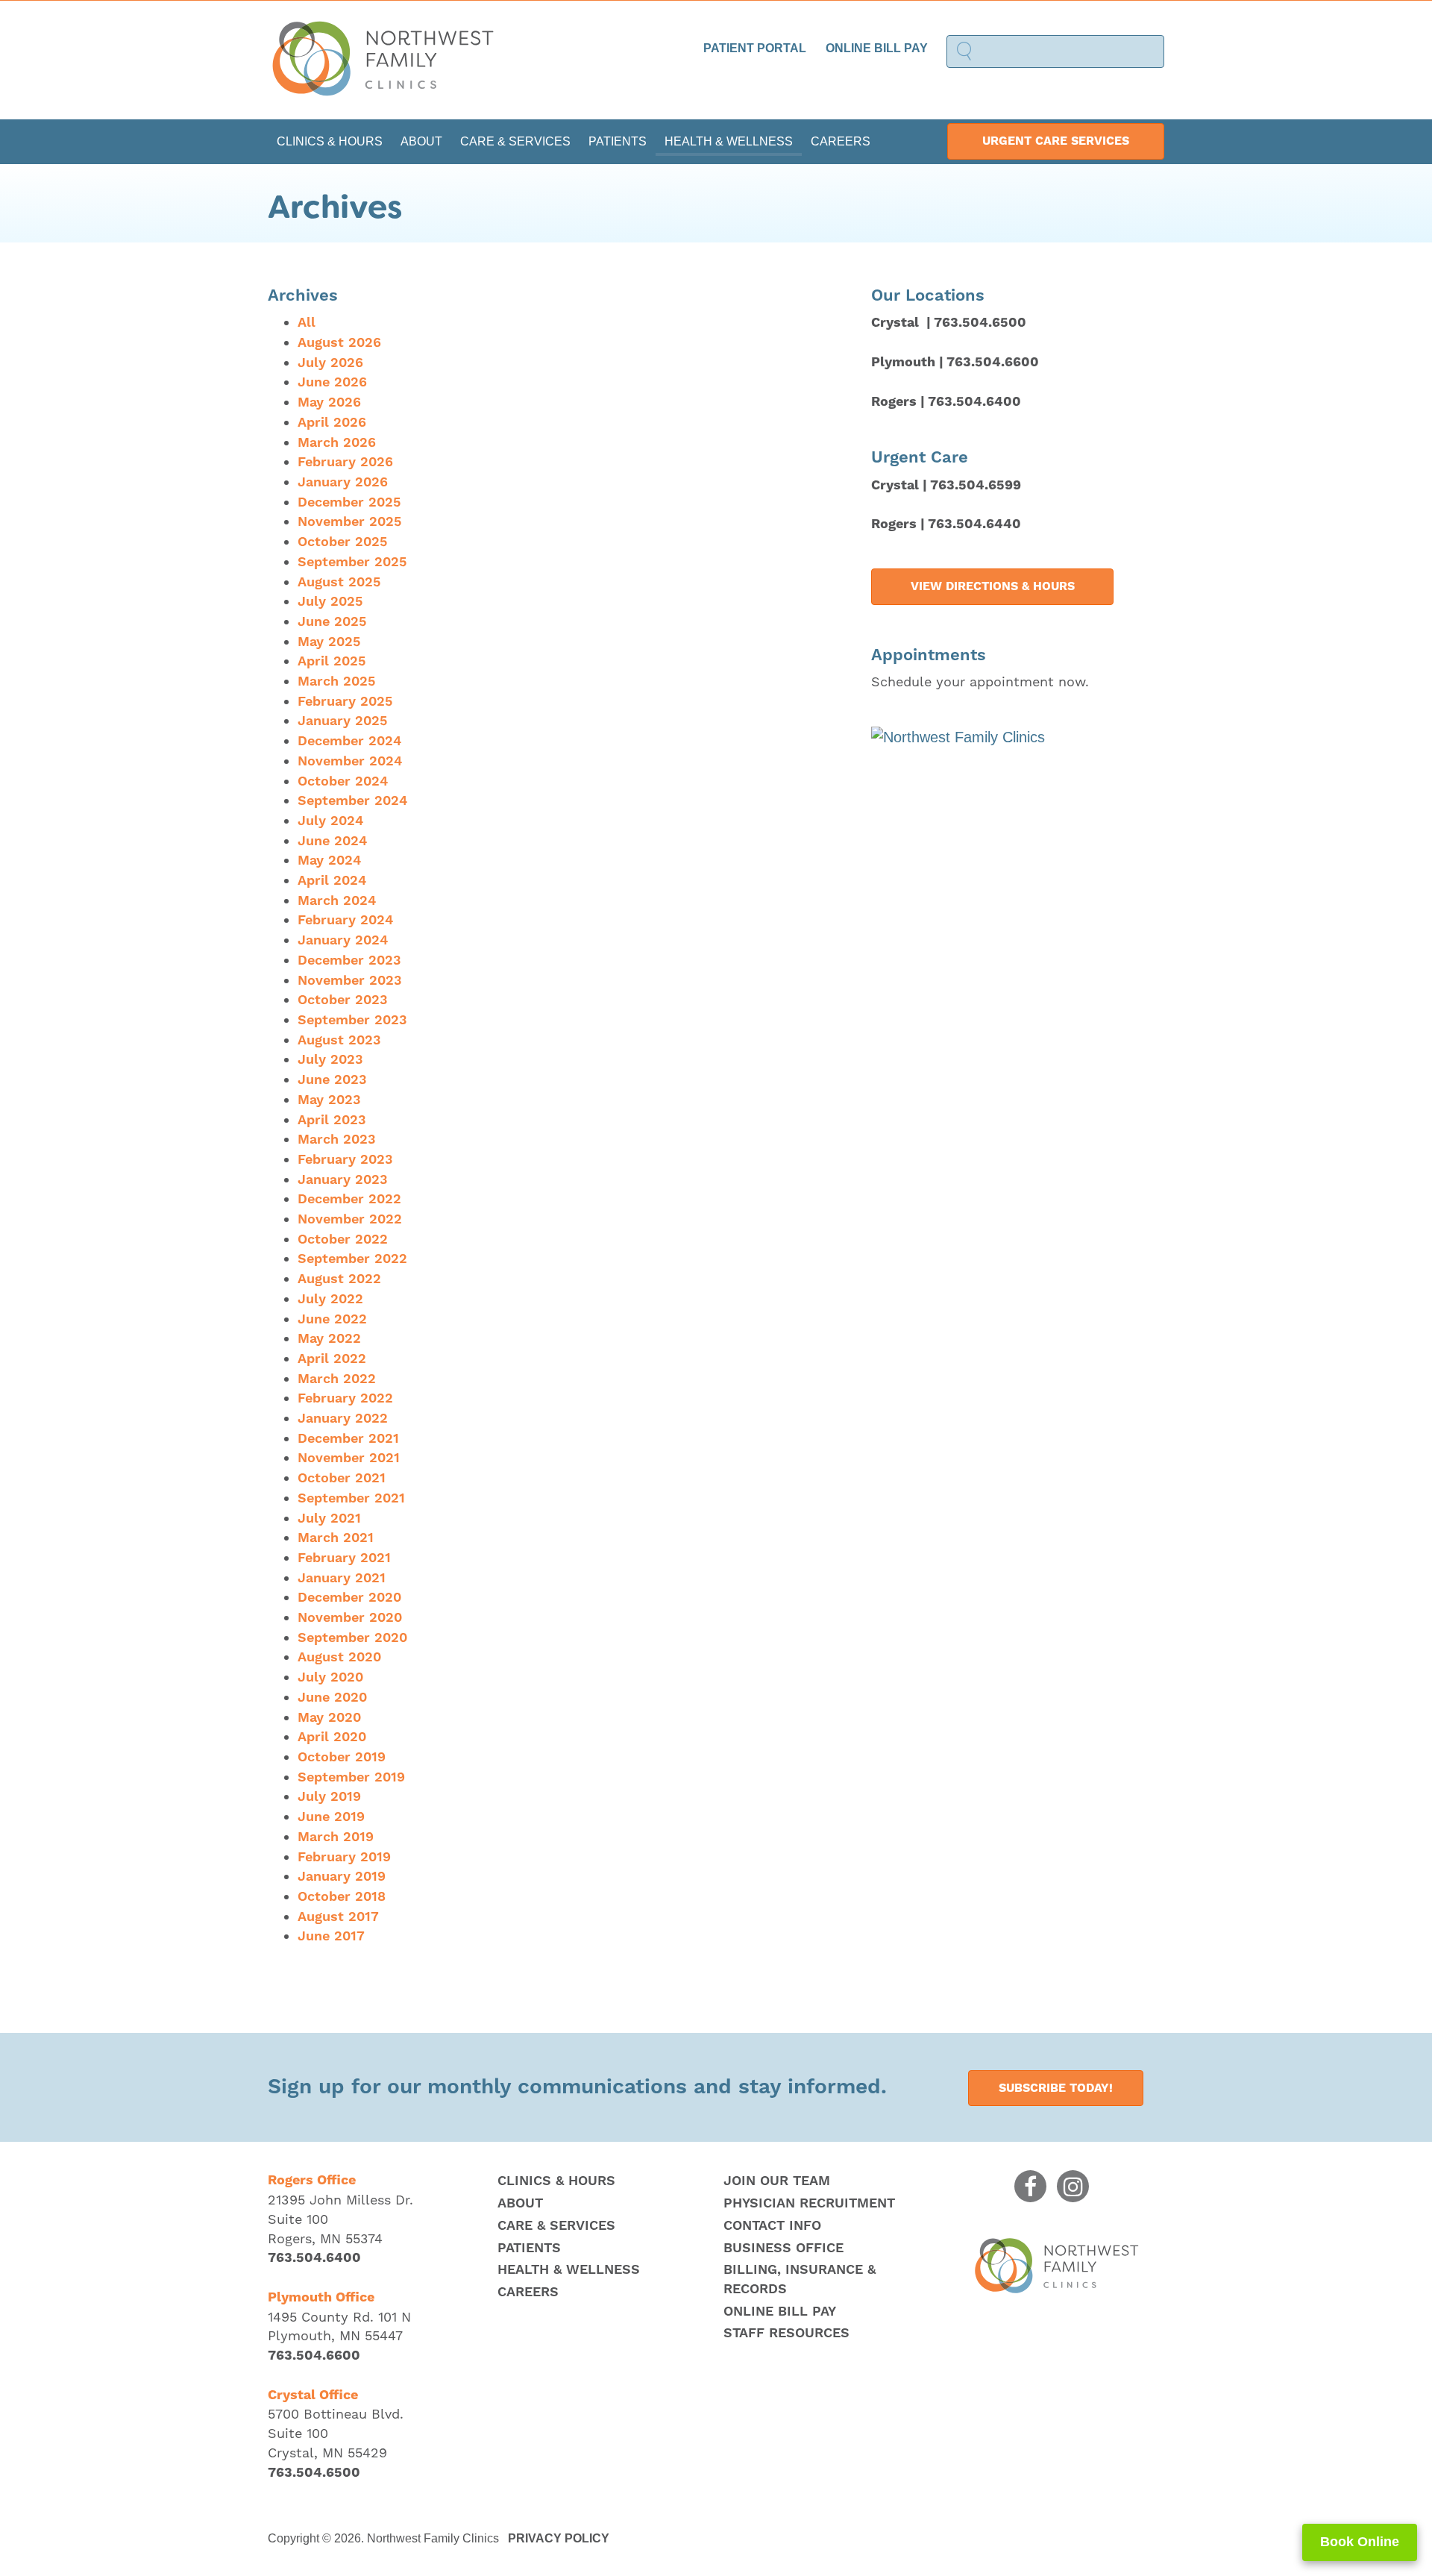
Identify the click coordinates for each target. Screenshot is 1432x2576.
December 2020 (349, 1598)
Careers (841, 141)
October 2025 (342, 542)
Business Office (783, 2248)
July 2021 (329, 1519)
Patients (618, 141)
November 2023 (350, 981)
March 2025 (336, 681)
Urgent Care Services (1056, 141)
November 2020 (350, 1618)
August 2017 (338, 1917)
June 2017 (331, 1936)
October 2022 (343, 1240)
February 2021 (344, 1558)
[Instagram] (1073, 2186)
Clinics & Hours (330, 141)
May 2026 (329, 402)
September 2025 (352, 562)
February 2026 (345, 462)
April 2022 (332, 1359)
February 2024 (345, 920)
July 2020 (330, 1677)
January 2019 (342, 1877)
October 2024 (343, 781)
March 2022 (337, 1379)
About (421, 141)
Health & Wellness (729, 141)
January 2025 (342, 721)
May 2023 (329, 1100)
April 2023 (332, 1120)
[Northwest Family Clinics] (1018, 737)
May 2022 (329, 1339)
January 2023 (343, 1180)
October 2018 (342, 1897)
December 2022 (349, 1199)
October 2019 (342, 1757)
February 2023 (345, 1160)
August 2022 (339, 1279)
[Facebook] (1030, 2186)
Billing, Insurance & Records (800, 2279)
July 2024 (330, 821)
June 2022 (332, 1319)
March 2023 (337, 1140)
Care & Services (515, 141)
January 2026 (343, 482)
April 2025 (332, 661)
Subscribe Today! (1056, 2088)
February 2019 (344, 1857)
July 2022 (330, 1299)
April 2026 (332, 423)
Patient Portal (755, 48)
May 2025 (329, 642)
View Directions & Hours (993, 586)
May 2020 (329, 1718)
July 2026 (330, 363)
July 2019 (329, 1797)
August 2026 (339, 343)
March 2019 (336, 1837)
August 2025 (339, 582)
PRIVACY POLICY (559, 2538)
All (307, 323)
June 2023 (332, 1080)
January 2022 (343, 1419)
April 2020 (332, 1737)
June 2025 (332, 622)
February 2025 (345, 702)
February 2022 (345, 1398)
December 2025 (349, 502)
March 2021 (336, 1538)
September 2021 (351, 1498)
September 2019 (351, 1777)
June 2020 (332, 1698)
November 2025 (349, 522)
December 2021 (348, 1439)
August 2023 (339, 1040)
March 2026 (337, 443)
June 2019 (331, 1817)
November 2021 (349, 1458)
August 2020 (339, 1657)
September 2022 (352, 1259)
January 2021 (342, 1578)
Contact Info (772, 2226)
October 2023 (343, 1000)
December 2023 (349, 960)
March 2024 (337, 901)
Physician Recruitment (809, 2203)
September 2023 (352, 1020)
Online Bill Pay (877, 48)
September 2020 (352, 1638)
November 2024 (350, 761)
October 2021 (342, 1478)
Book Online (1360, 2542)
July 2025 (330, 602)
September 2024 (352, 801)
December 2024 (349, 741)
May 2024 (329, 861)
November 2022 (350, 1219)
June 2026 (332, 382)
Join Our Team (777, 2181)
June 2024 (332, 841)
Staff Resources (786, 2333)
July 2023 (330, 1060)
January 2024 (343, 940)
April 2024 (332, 881)
